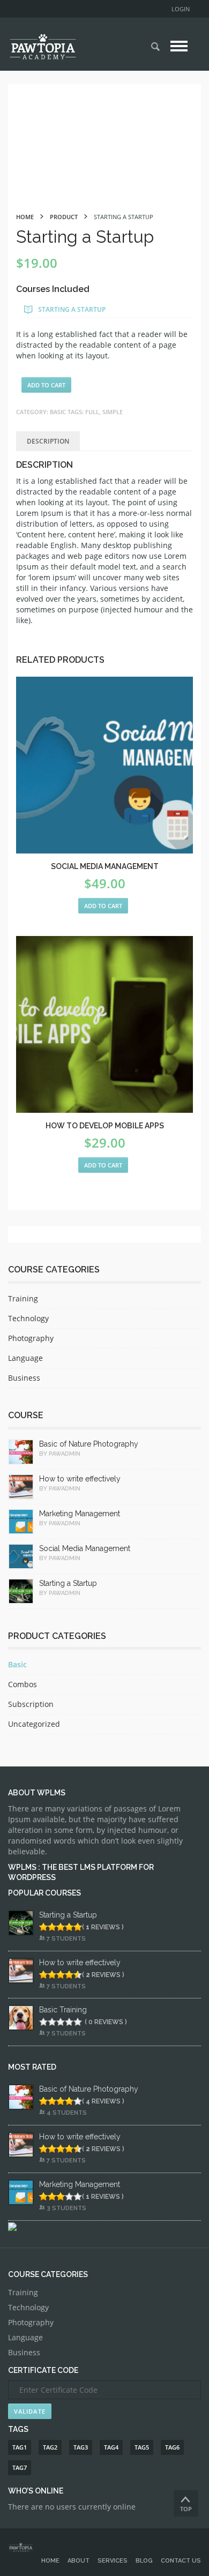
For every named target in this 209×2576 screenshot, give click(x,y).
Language (25, 1358)
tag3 (81, 2447)
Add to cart (46, 385)
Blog (144, 2561)
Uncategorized (34, 1724)
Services (113, 2561)
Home (50, 2561)
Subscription (31, 1704)
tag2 (50, 2447)
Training (23, 1298)
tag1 (20, 2447)
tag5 (142, 2447)
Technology (28, 1318)
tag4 (111, 2447)
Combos (23, 1684)
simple (113, 412)
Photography (31, 1338)
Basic (58, 412)
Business (24, 1378)
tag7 (20, 2468)
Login (181, 9)
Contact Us (181, 2561)
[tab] (48, 441)
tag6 (172, 2447)
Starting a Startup (72, 309)
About (79, 2561)
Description (48, 441)
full (92, 412)
